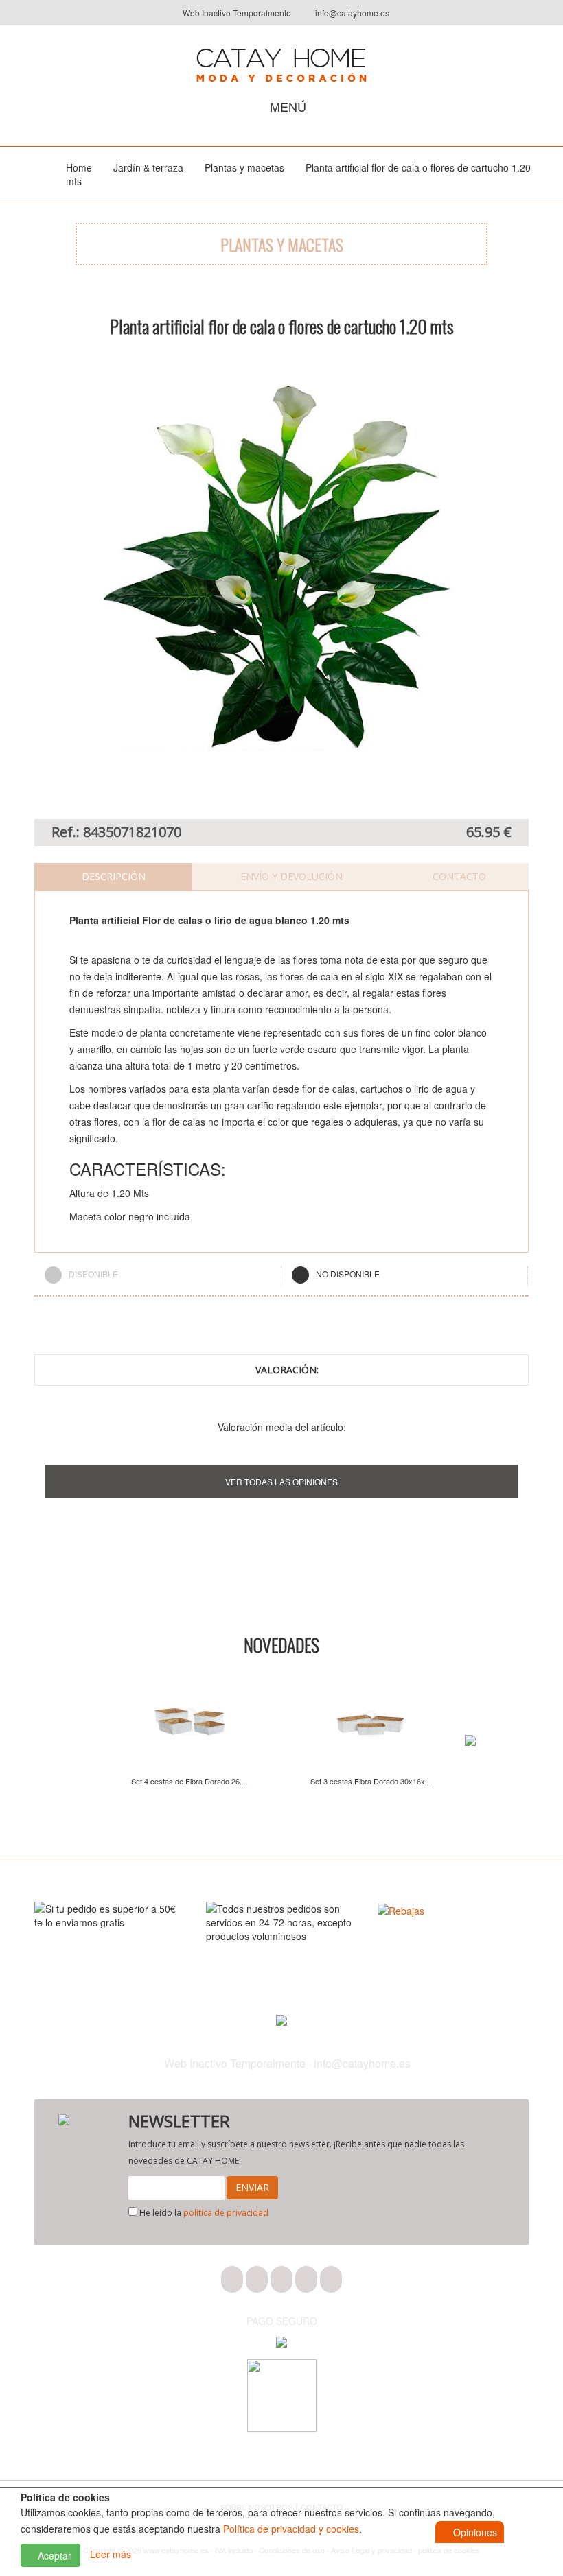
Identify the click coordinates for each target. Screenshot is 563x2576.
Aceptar (53, 2555)
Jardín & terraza (148, 167)
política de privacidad (226, 2213)
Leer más (111, 2554)
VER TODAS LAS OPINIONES (281, 1481)
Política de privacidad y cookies (291, 2529)
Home (79, 167)
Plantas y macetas (244, 167)
